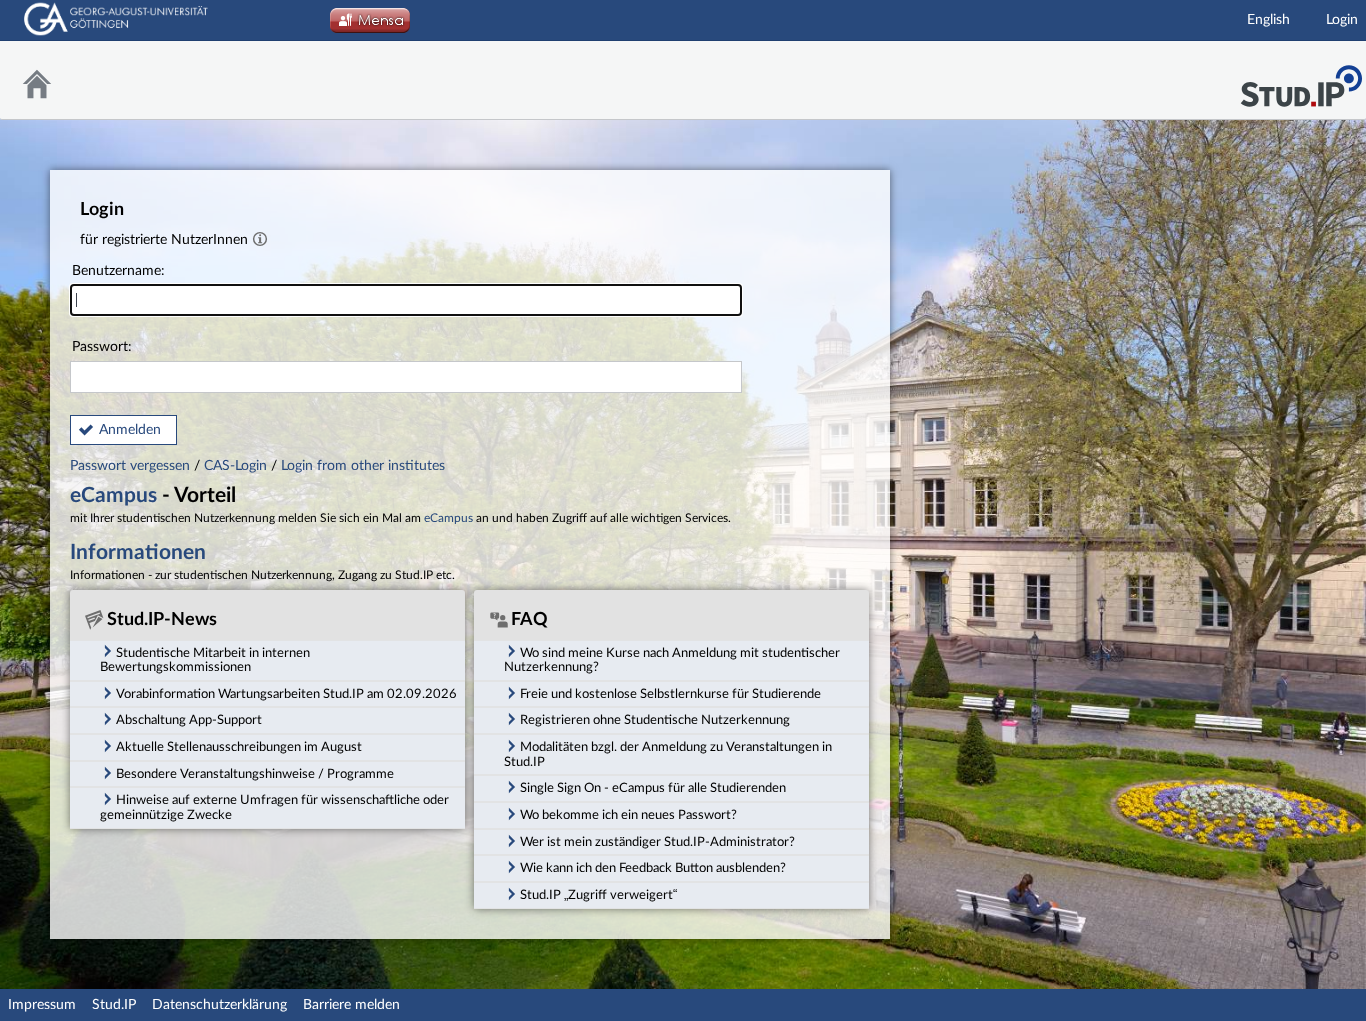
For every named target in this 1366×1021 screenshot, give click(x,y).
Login (1342, 20)
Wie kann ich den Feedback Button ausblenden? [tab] (653, 868)
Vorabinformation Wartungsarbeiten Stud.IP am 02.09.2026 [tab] (286, 694)
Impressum (42, 1005)
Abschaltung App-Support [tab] (189, 720)
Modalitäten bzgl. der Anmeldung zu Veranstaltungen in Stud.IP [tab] (668, 754)
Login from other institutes (363, 466)
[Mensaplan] (370, 26)
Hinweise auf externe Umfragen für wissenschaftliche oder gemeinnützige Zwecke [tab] (274, 807)
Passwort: (102, 347)
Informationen (138, 552)
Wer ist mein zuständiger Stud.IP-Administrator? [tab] (657, 842)
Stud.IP (114, 1005)
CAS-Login (235, 466)
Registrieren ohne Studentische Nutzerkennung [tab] (655, 720)
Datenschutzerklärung (219, 1005)
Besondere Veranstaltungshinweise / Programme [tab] (255, 774)
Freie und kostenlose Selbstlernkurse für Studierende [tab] (670, 694)
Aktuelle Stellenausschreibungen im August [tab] (239, 747)
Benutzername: (118, 271)
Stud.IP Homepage (1301, 80)
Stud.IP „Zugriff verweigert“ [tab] (598, 895)
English (1268, 20)
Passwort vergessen (132, 466)
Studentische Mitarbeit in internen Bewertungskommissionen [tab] (205, 660)
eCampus (113, 495)
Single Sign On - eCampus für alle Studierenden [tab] (653, 788)
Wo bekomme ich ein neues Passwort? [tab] (628, 815)
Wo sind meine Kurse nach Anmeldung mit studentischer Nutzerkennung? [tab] (672, 660)
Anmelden (130, 430)
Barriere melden (351, 1005)
